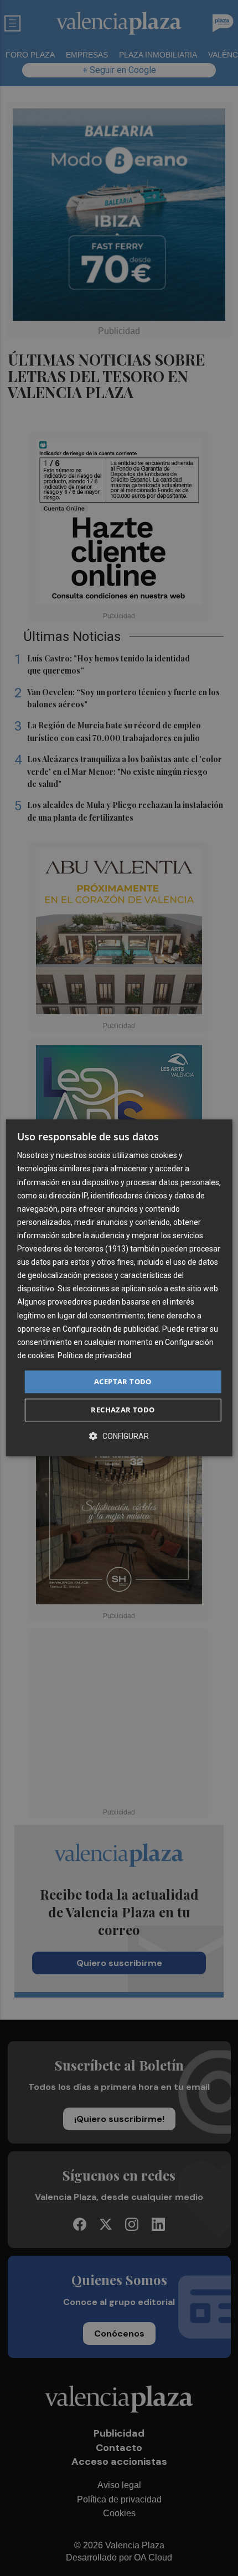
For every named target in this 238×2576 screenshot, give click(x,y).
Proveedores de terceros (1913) (73, 1249)
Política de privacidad (94, 1355)
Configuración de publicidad (111, 1329)
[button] (119, 1436)
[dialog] (119, 1288)
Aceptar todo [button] (123, 1381)
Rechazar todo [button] (123, 1410)
